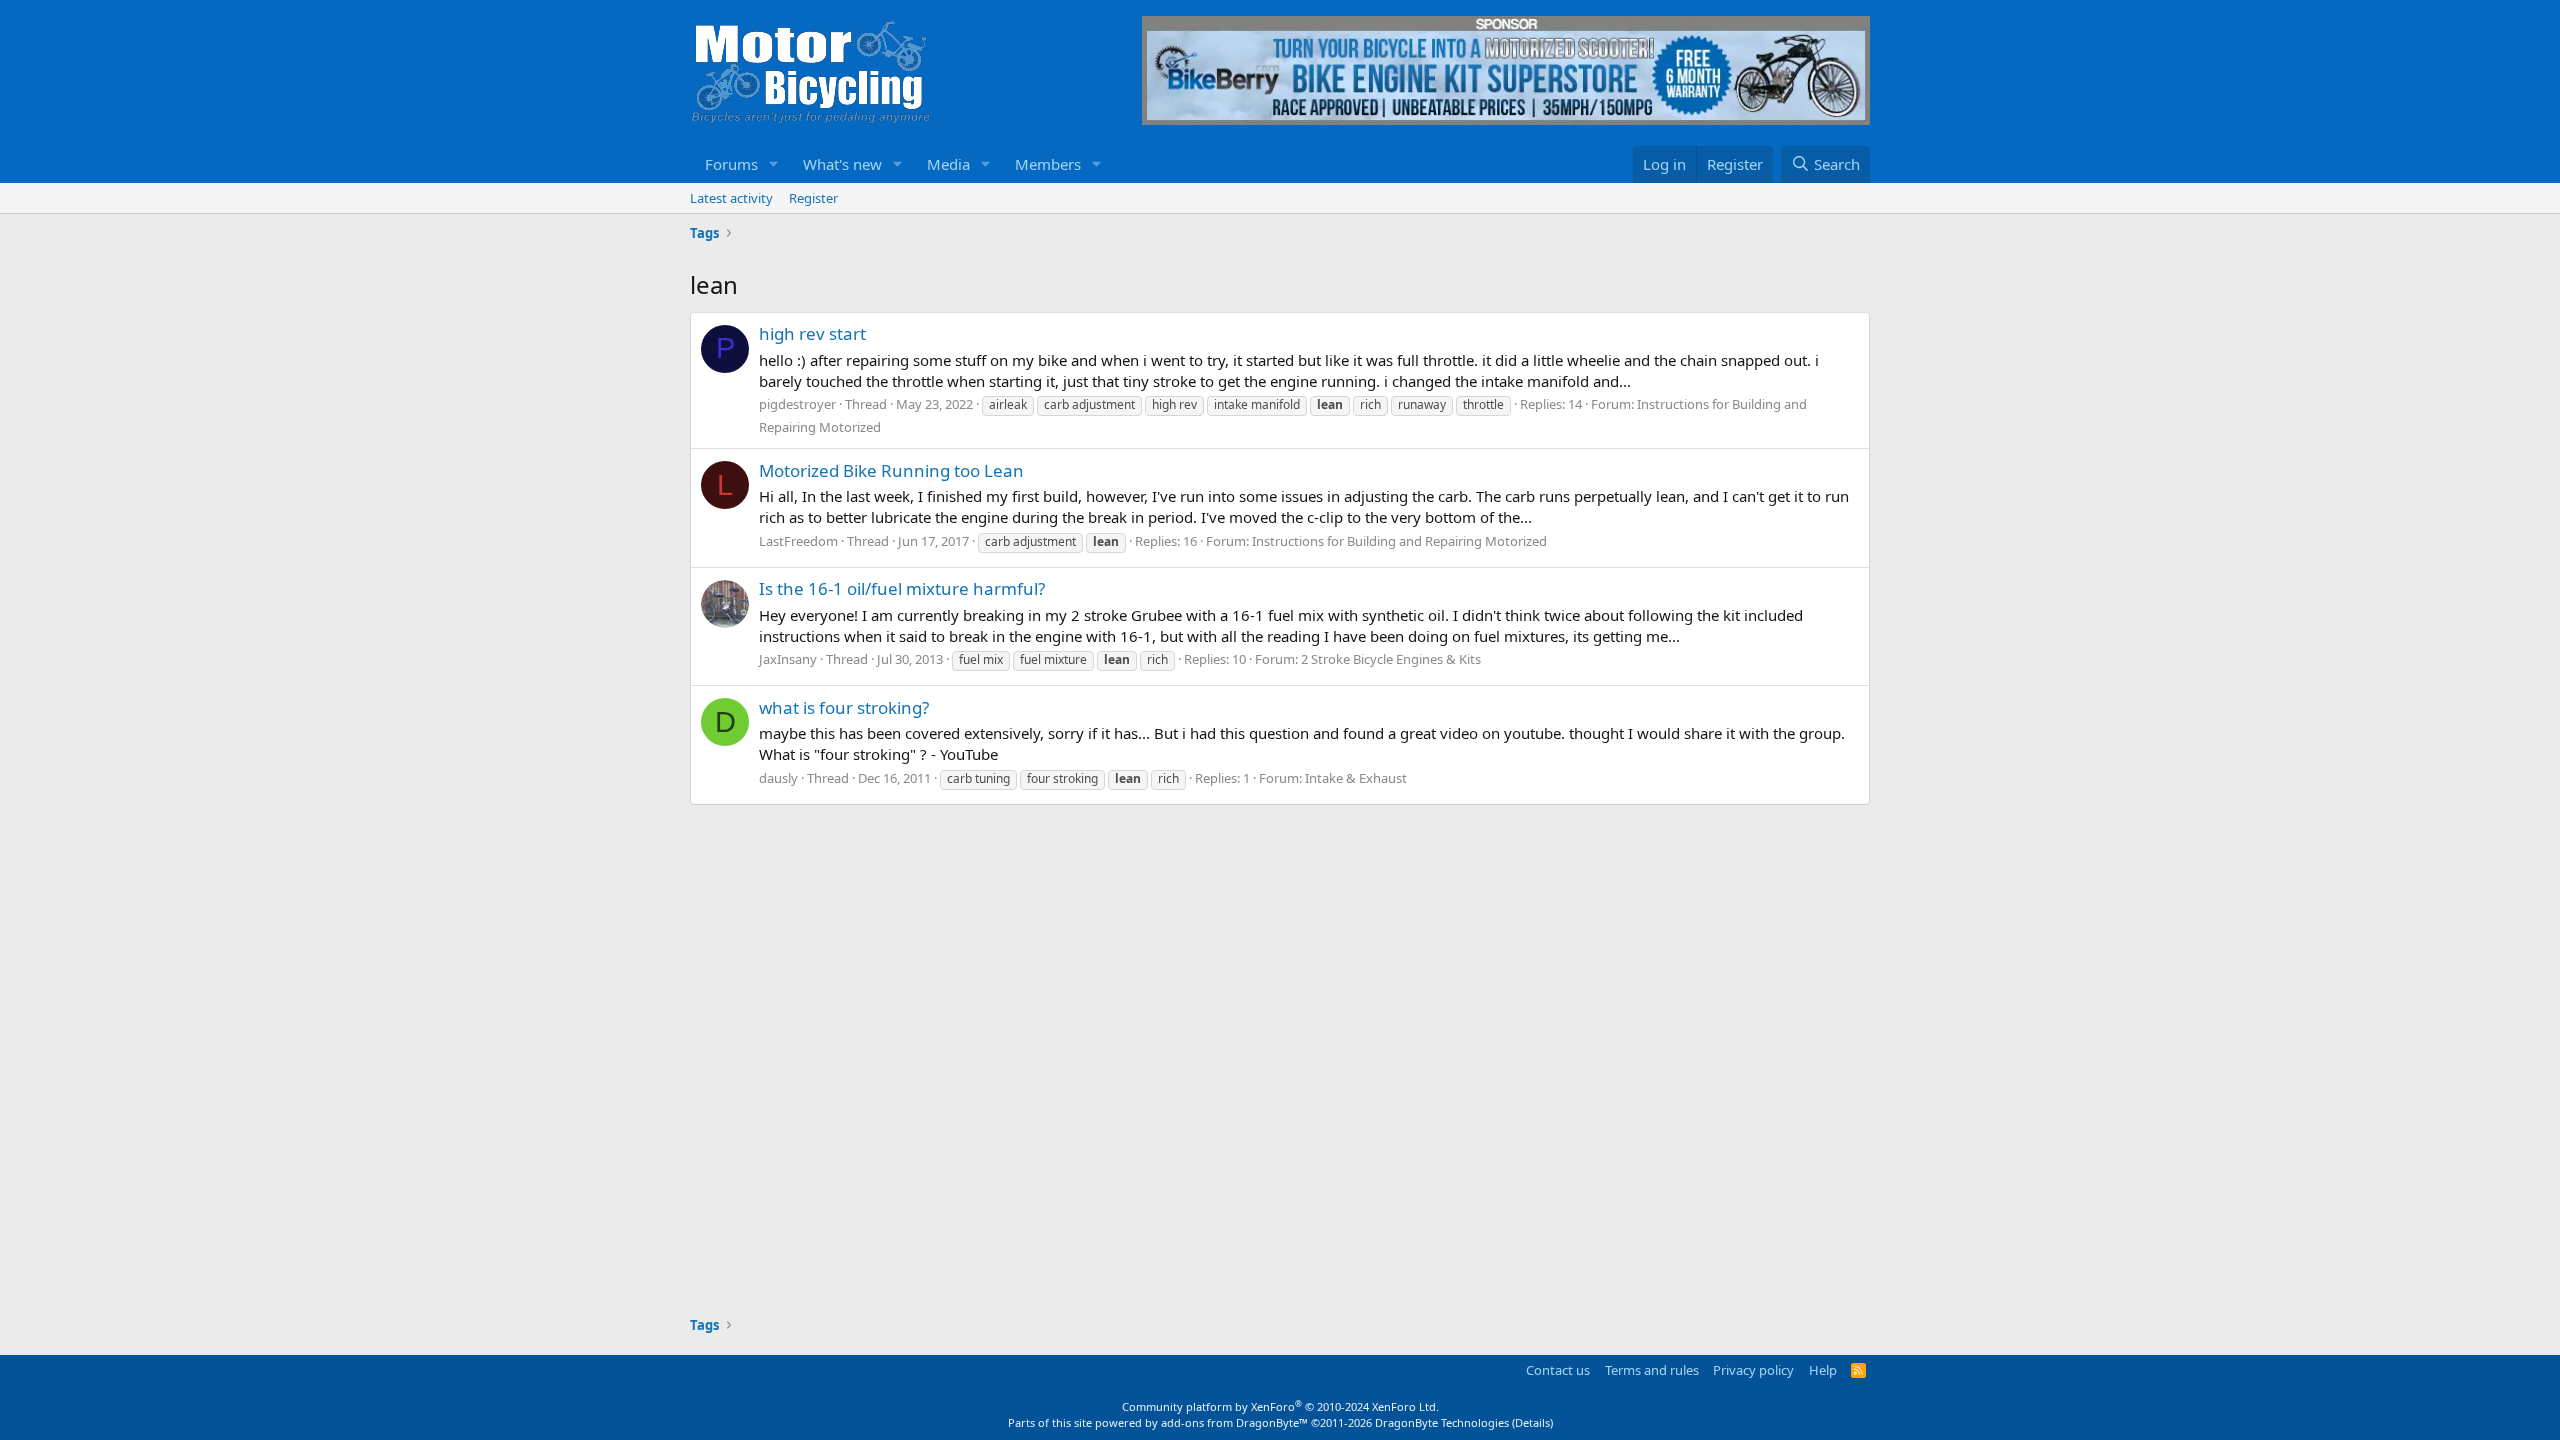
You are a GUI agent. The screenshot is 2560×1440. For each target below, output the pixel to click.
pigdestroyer (797, 404)
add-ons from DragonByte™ (1234, 1422)
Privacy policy (1753, 1370)
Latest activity (731, 198)
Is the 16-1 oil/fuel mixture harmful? (902, 588)
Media (948, 164)
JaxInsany (788, 659)
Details (1532, 1422)
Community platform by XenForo (1280, 1406)
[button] (774, 164)
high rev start (812, 333)
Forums (731, 164)
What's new (842, 164)
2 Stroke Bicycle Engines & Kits (1391, 659)
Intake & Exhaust (1356, 778)
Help (1823, 1370)
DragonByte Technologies (1442, 1422)
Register (813, 198)
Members (1048, 164)
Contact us (1558, 1370)
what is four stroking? (844, 707)
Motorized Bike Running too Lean (891, 470)
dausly (778, 778)
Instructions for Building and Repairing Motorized (1399, 541)
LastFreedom (798, 541)
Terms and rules (1652, 1370)
